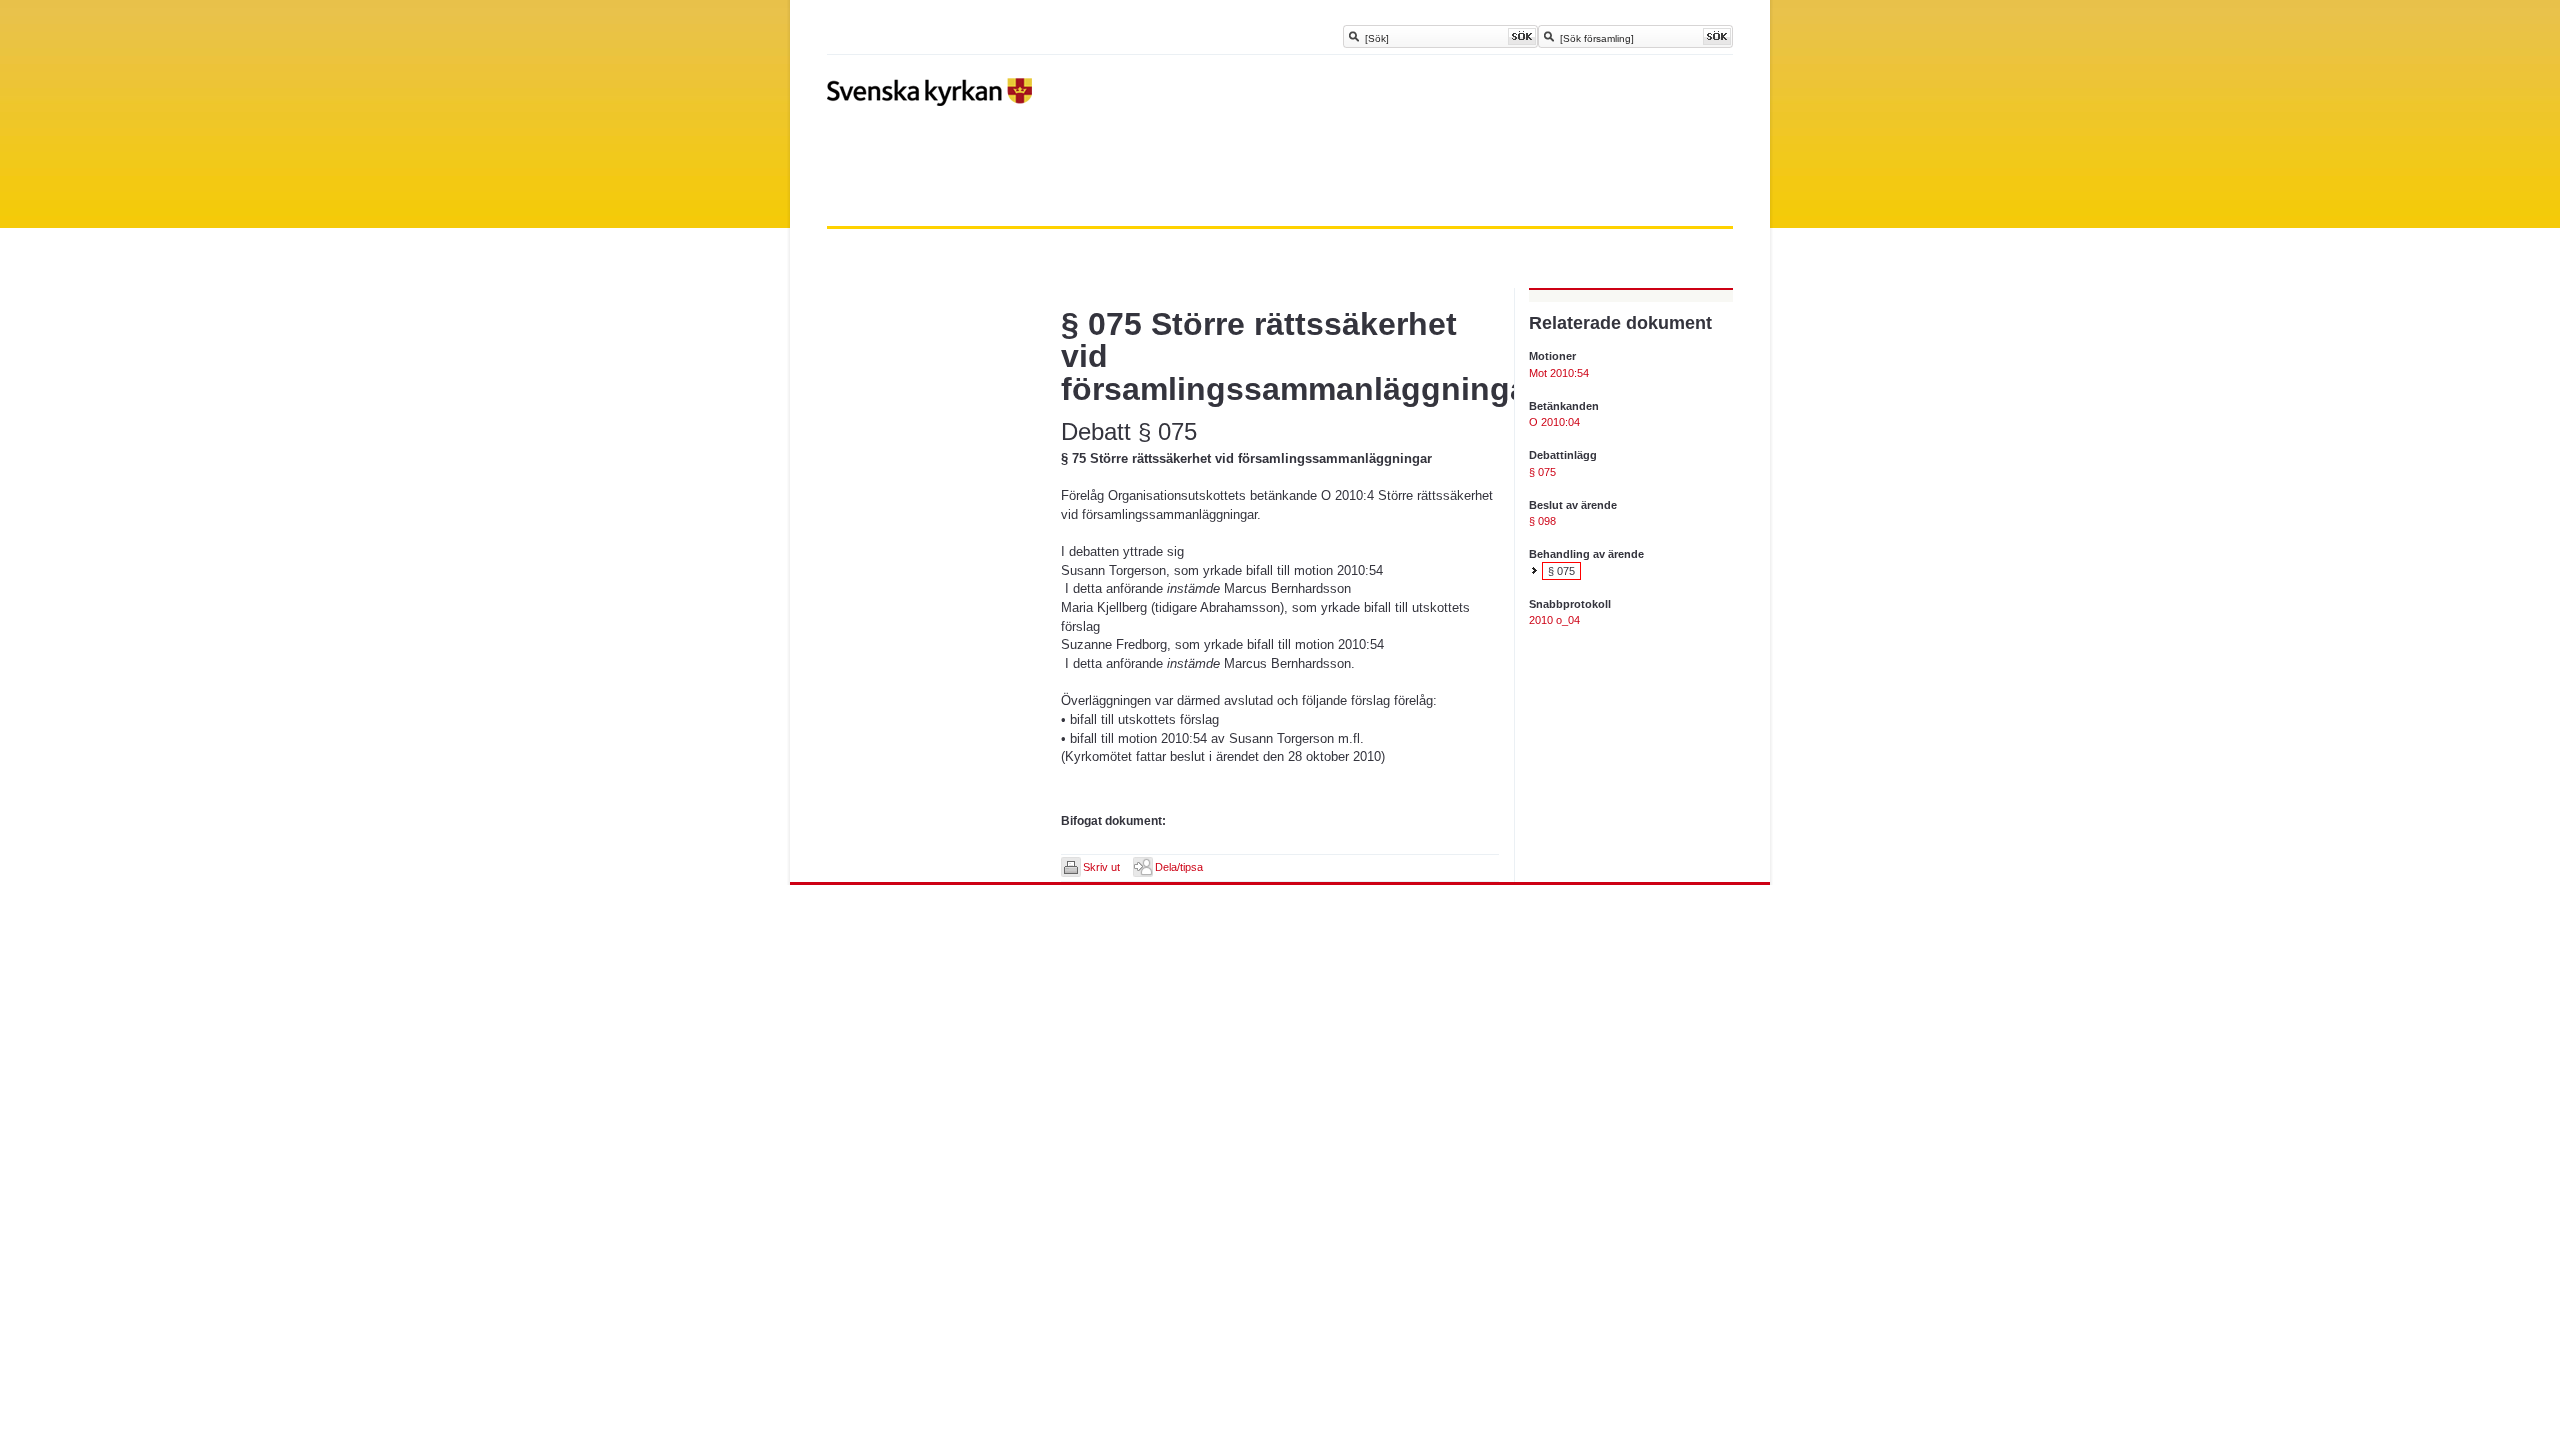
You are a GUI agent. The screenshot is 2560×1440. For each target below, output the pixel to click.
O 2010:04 (1554, 422)
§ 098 (1542, 521)
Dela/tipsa (1179, 867)
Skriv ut (1101, 867)
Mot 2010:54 (1559, 373)
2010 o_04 (1554, 620)
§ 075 (1542, 472)
